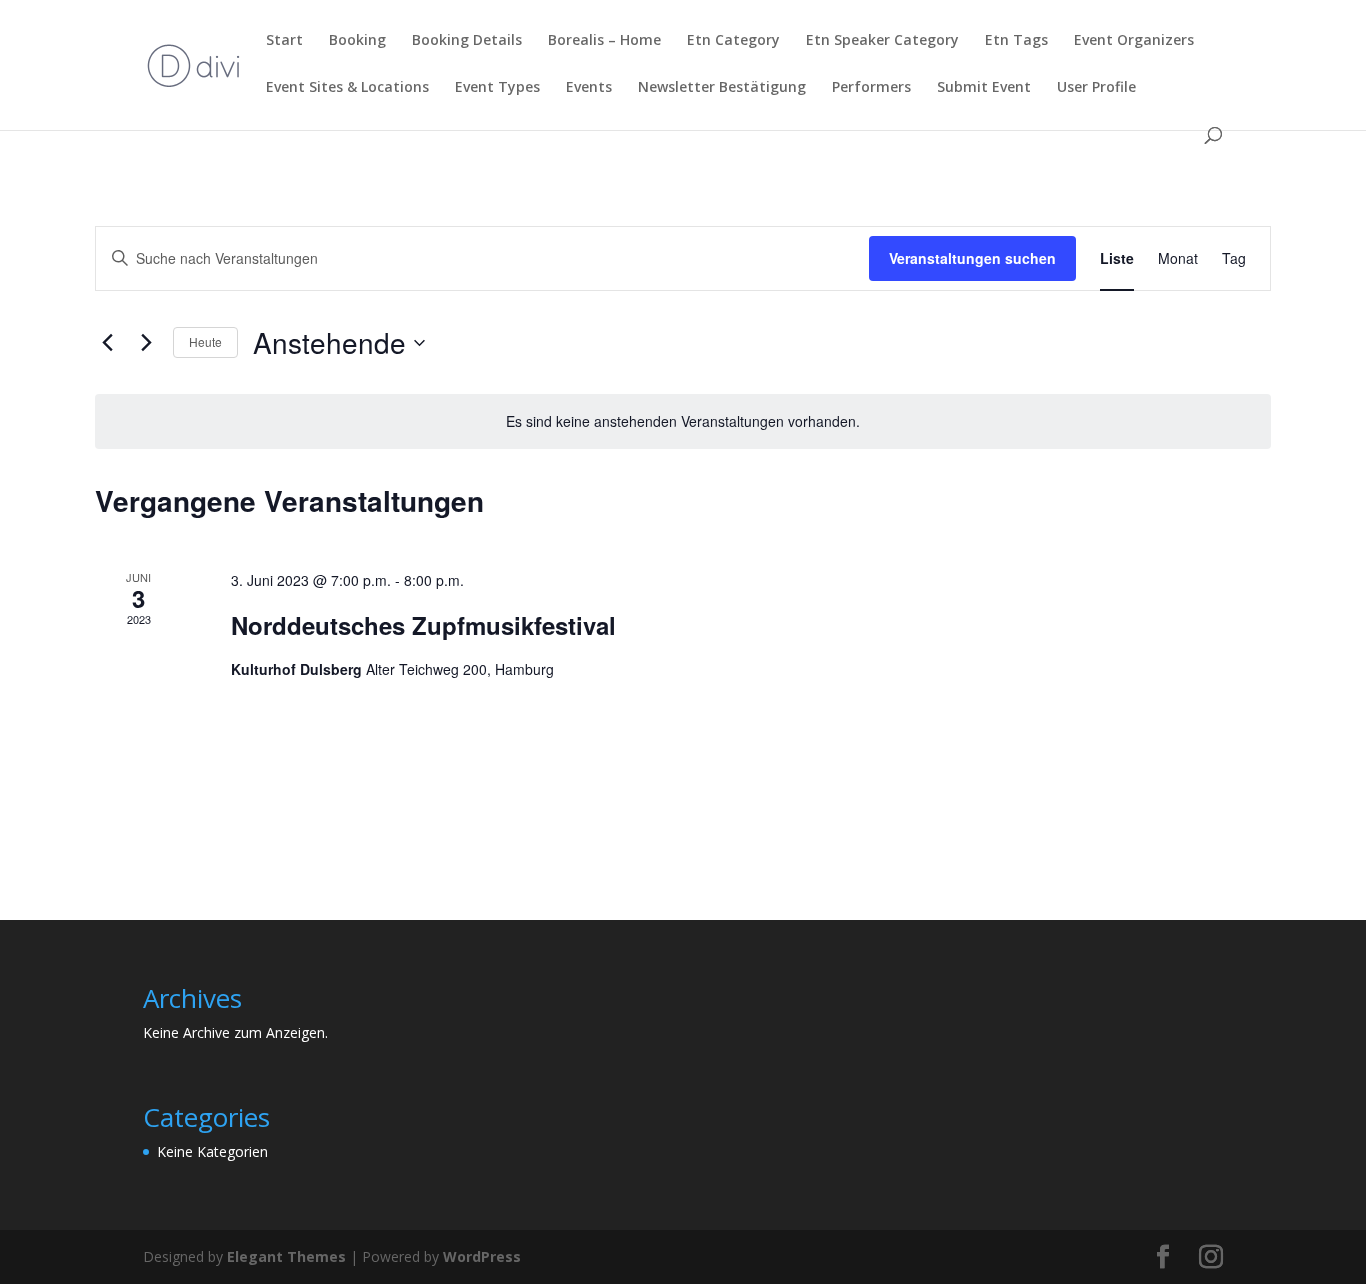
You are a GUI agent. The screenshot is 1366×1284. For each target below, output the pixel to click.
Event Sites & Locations (347, 88)
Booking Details (467, 41)
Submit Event (984, 88)
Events (589, 88)
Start (284, 41)
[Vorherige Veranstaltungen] (107, 343)
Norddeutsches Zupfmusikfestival (423, 625)
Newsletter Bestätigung (722, 88)
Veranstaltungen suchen (972, 258)
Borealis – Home (604, 41)
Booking (357, 41)
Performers (871, 88)
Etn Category (733, 41)
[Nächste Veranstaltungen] (146, 343)
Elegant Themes (286, 1256)
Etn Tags (1016, 41)
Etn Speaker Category (882, 41)
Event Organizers (1134, 41)
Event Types (497, 88)
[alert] (683, 421)
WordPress (482, 1256)
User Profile (1096, 88)
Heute (205, 341)
